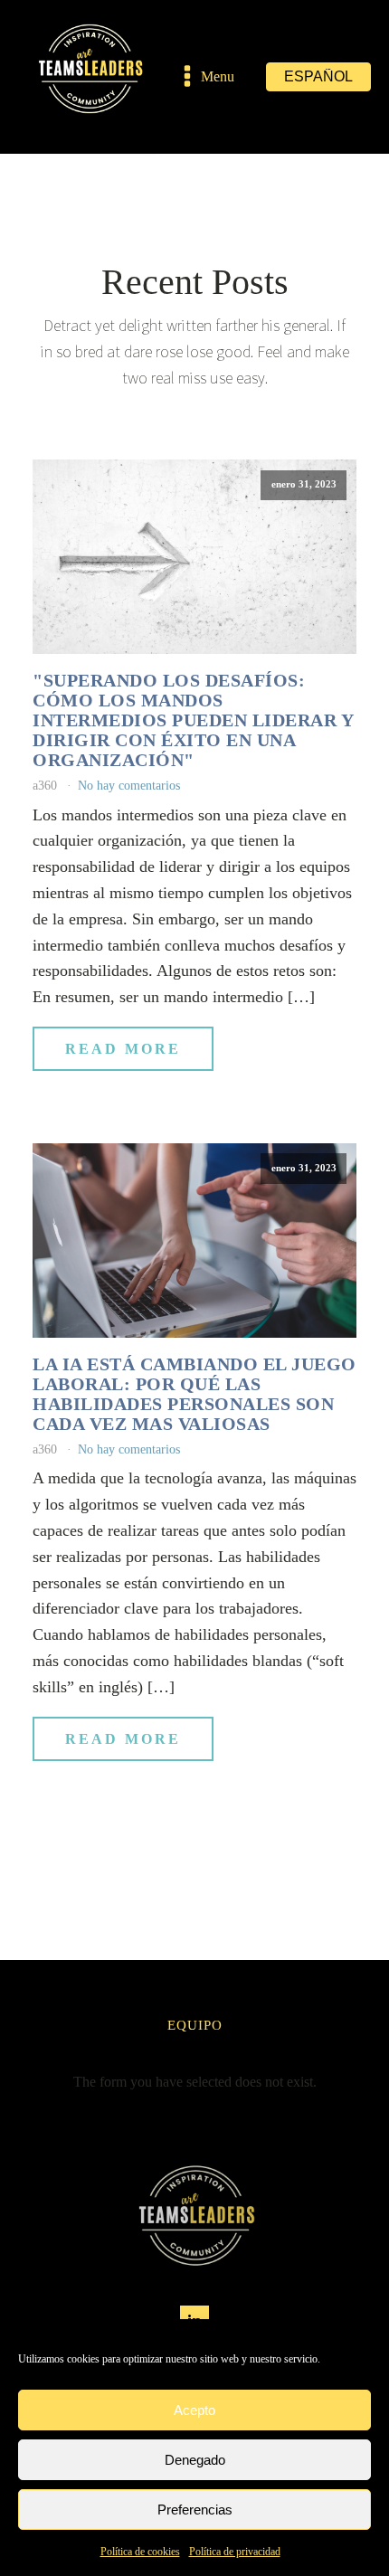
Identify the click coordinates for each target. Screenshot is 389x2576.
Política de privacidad (235, 2552)
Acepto (194, 2410)
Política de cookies (140, 2552)
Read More (123, 1049)
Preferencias (195, 2510)
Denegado (195, 2460)
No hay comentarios (129, 786)
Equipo (195, 2025)
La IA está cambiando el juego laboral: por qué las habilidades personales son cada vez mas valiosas (194, 1394)
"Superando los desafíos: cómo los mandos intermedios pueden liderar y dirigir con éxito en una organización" (193, 720)
